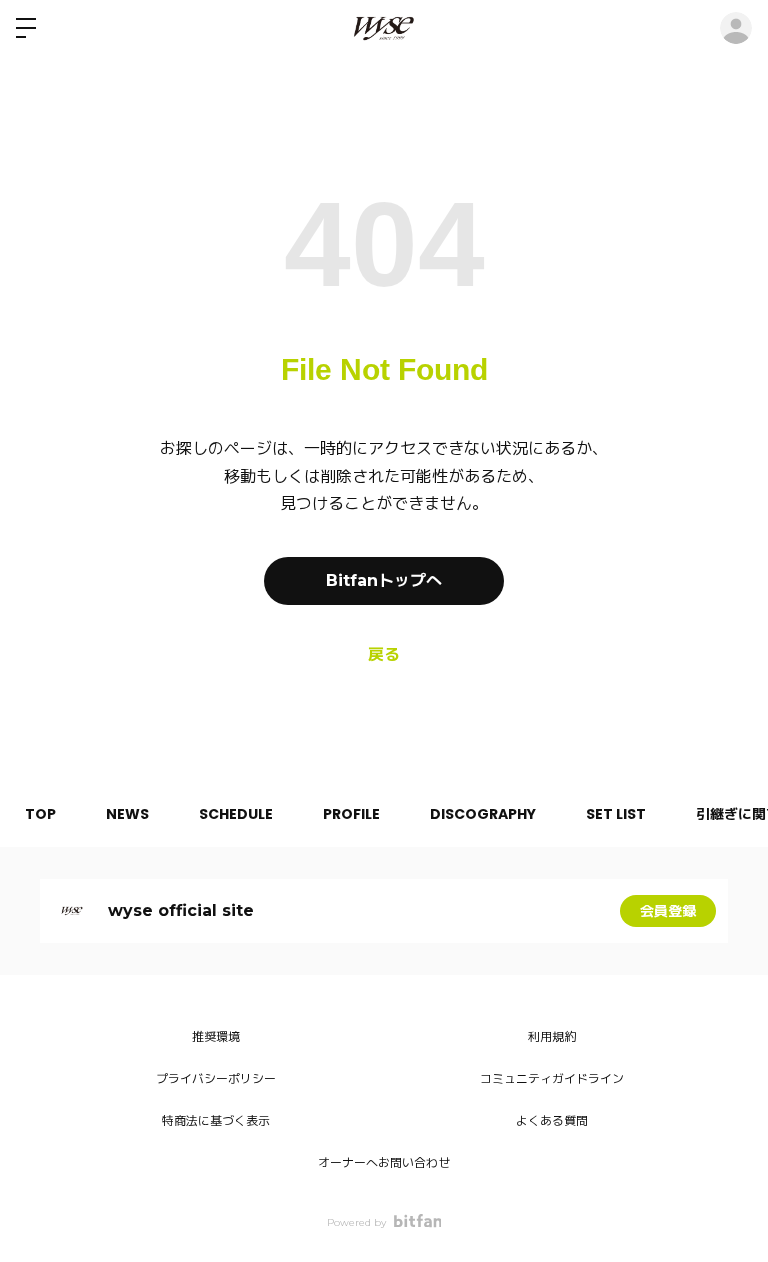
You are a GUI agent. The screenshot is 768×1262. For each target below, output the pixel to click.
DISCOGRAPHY (483, 814)
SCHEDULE (236, 814)
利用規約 (552, 1036)
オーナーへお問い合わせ (384, 1162)
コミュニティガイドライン (552, 1078)
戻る (384, 654)
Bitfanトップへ (384, 580)
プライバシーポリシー (216, 1078)
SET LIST (616, 814)
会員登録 (668, 911)
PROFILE (351, 814)
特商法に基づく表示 (216, 1120)
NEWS (127, 814)
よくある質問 (552, 1120)
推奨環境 (216, 1036)
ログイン (736, 28)
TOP (40, 814)
